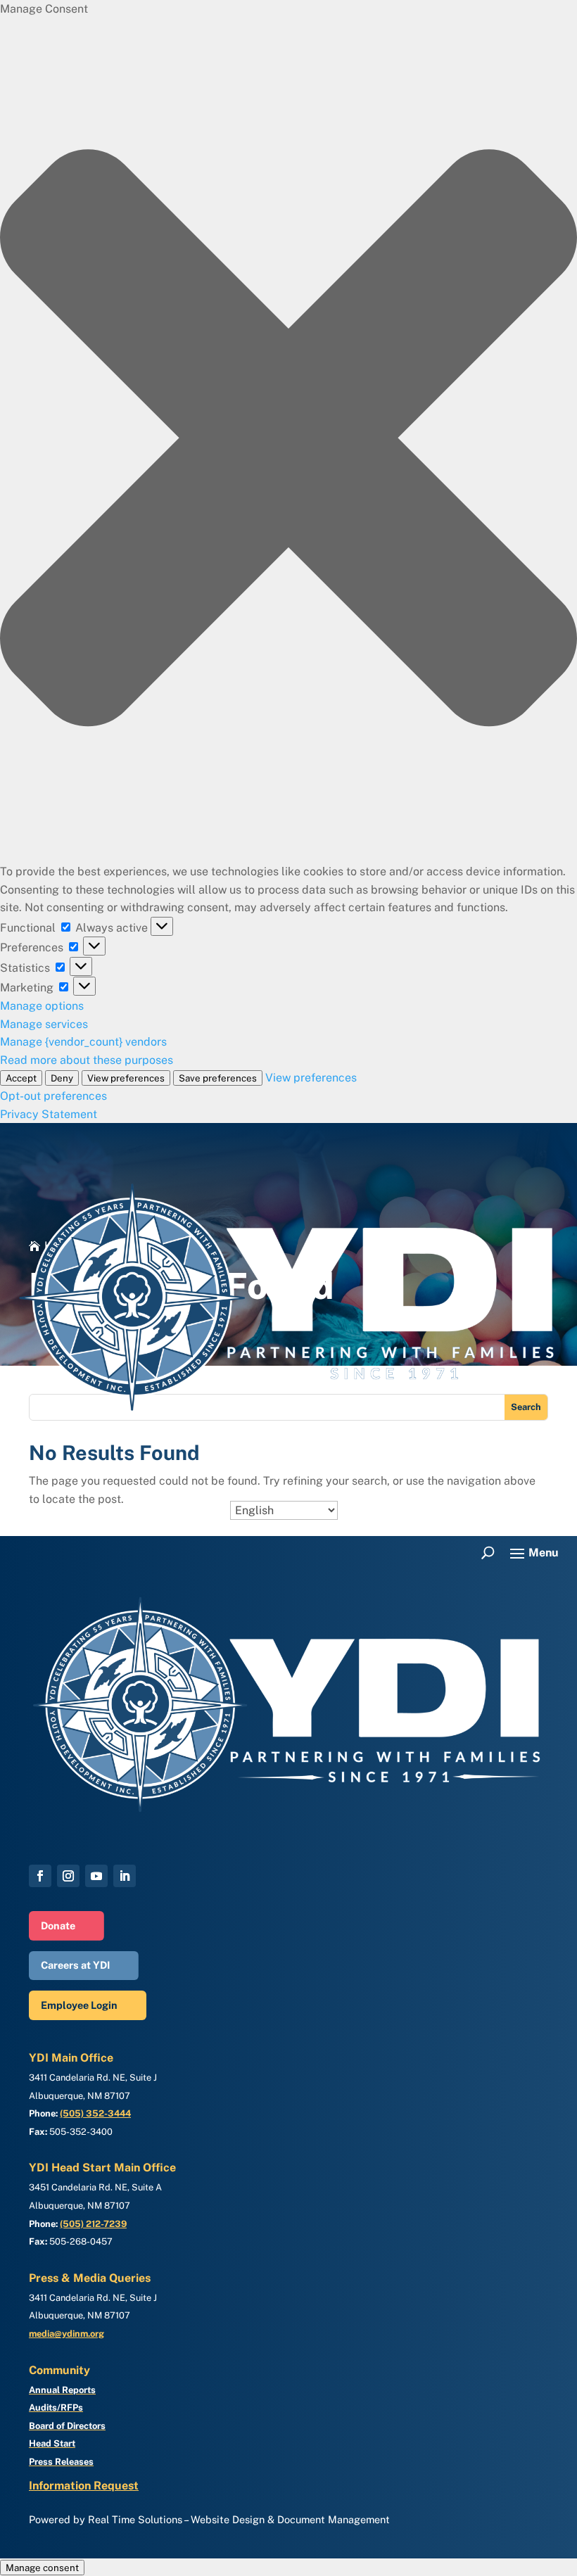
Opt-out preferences (53, 1096)
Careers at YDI (75, 1965)
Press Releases (61, 2462)
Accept (21, 1078)
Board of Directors (67, 2426)
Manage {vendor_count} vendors (83, 1042)
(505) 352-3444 (95, 2113)
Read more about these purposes (87, 1060)
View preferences (126, 1078)
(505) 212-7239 (93, 2224)
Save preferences (218, 1078)
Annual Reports (62, 2390)
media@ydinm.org (66, 2334)
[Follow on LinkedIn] (125, 1876)
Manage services (44, 1024)
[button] (288, 440)
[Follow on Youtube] (96, 1876)
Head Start (52, 2443)
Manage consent (42, 2568)
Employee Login (79, 2005)
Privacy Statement (49, 1114)
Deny (62, 1078)
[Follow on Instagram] (68, 1876)
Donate (58, 1925)
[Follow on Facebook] (40, 1876)
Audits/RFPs (56, 2407)
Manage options (42, 1006)
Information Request (84, 2486)
